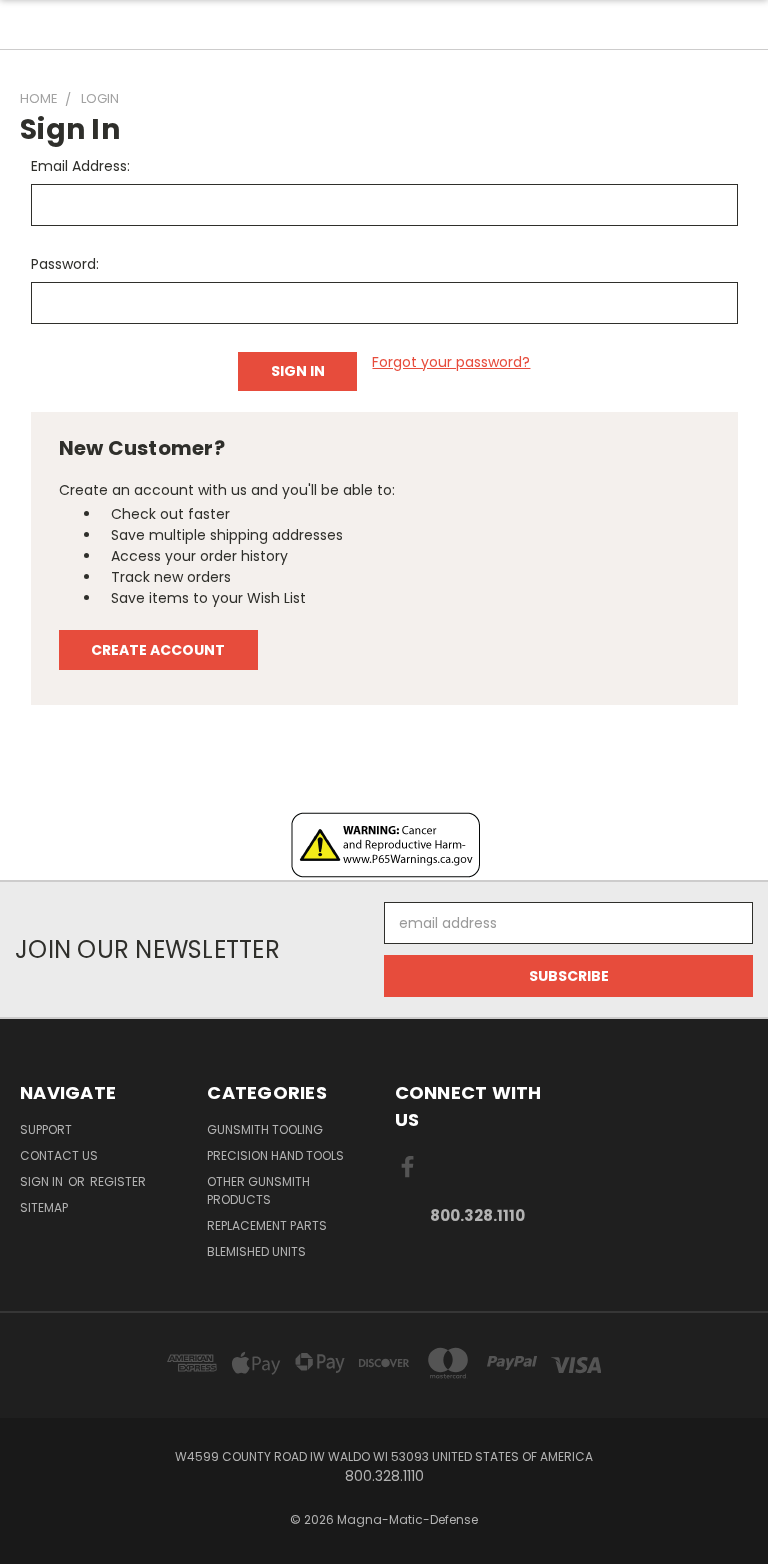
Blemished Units (256, 1251)
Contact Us (59, 1155)
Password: (65, 264)
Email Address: (80, 166)
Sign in (43, 1181)
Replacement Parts (267, 1225)
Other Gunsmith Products (258, 1190)
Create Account (158, 650)
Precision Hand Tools (275, 1155)
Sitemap (44, 1207)
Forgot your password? (451, 362)
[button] (384, 845)
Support (46, 1129)
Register (118, 1181)
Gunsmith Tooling (265, 1129)
